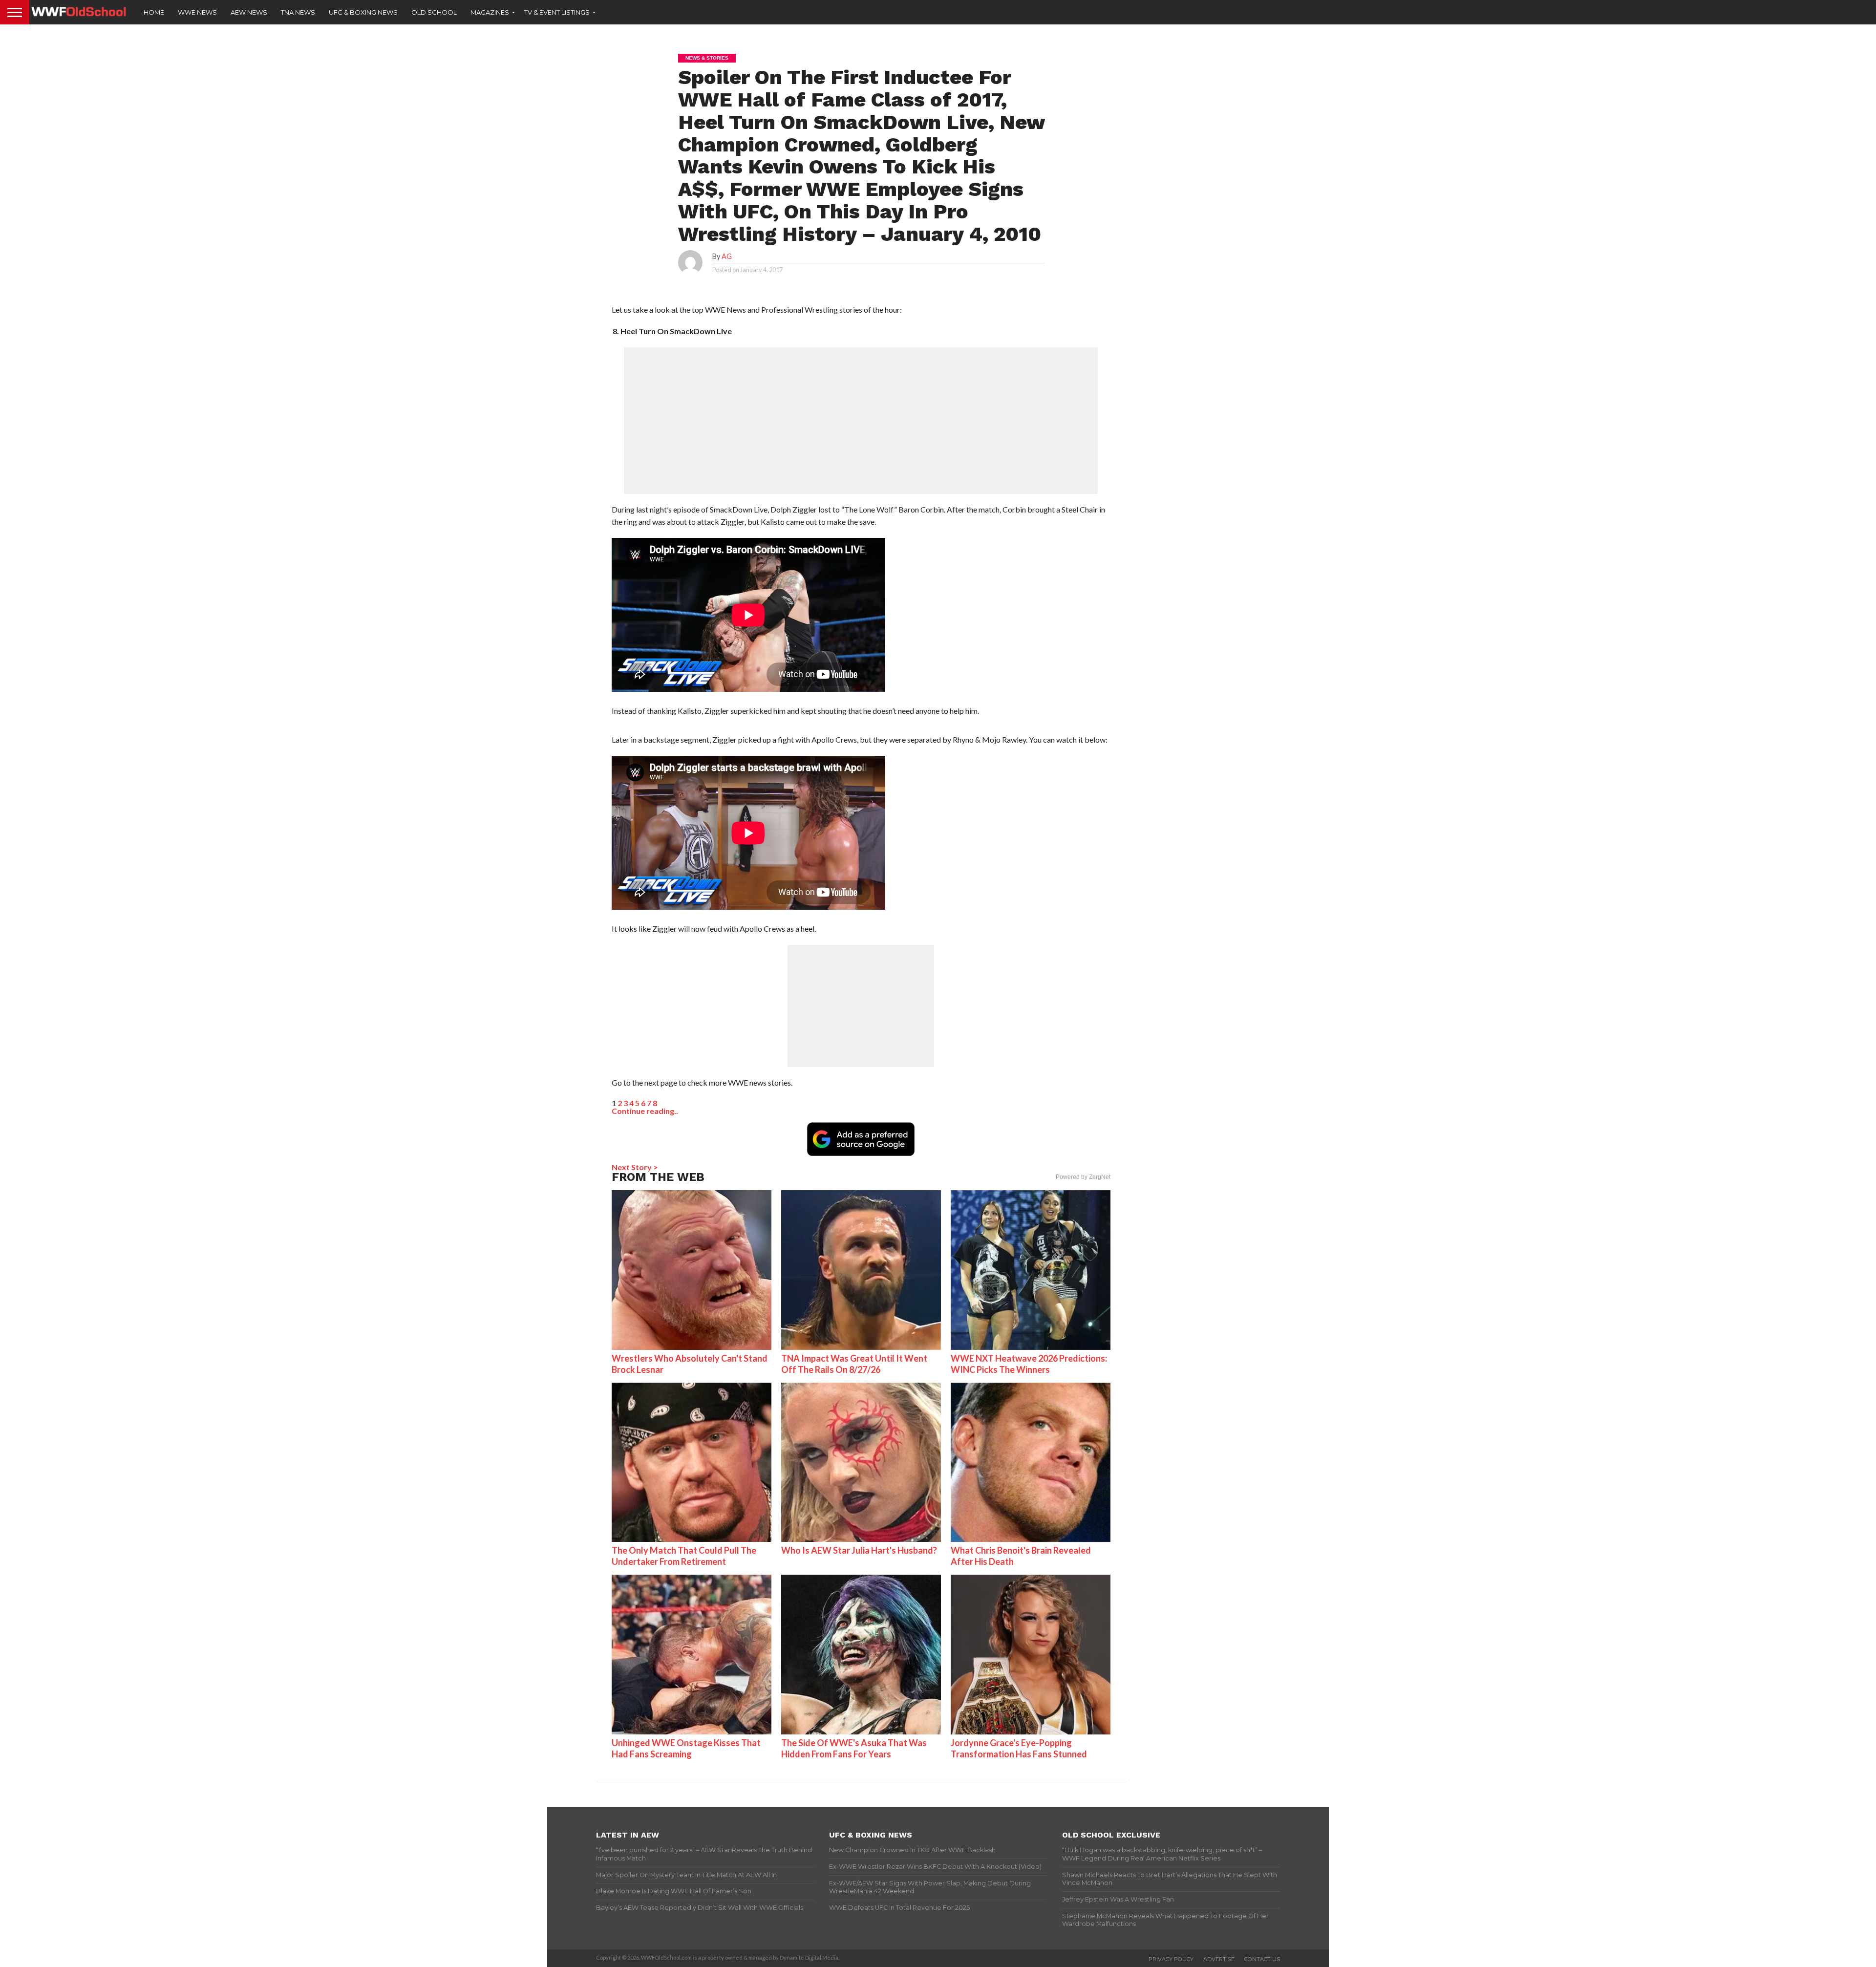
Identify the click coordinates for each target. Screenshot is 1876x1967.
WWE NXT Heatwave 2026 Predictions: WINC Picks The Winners (1029, 1364)
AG (727, 256)
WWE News (197, 12)
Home (154, 12)
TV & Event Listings (557, 12)
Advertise (1219, 1959)
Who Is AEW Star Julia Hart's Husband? (859, 1550)
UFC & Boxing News (363, 12)
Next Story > (635, 1167)
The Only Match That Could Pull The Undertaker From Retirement (684, 1556)
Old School (434, 12)
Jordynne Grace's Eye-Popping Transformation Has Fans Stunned (1019, 1748)
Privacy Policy (1171, 1959)
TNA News (298, 12)
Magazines (490, 12)
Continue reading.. (645, 1111)
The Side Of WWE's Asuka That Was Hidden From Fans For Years (854, 1748)
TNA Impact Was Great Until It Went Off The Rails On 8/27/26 (854, 1364)
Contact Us (1262, 1959)
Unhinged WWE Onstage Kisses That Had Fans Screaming (686, 1748)
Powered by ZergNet (1083, 1177)
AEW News (249, 12)
